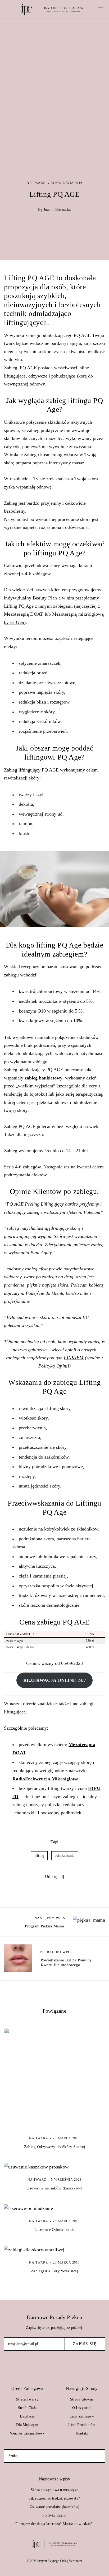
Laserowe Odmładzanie (55, 2230)
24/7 (55, 1680)
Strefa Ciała (27, 2408)
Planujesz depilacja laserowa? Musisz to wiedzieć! (54, 2524)
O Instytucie (82, 2408)
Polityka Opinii (54, 2515)
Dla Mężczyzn (27, 2425)
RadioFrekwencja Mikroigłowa (46, 1779)
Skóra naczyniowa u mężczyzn (55, 2490)
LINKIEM (74, 1358)
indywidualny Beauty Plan (31, 598)
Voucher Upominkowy (27, 2433)
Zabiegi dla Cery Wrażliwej (54, 2271)
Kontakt (82, 2433)
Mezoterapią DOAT (24, 614)
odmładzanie (65, 1856)
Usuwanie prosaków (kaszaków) (54, 2188)
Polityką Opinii (54, 1366)
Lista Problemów (82, 2425)
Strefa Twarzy (27, 2399)
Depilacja (27, 2416)
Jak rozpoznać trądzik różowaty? (55, 2498)
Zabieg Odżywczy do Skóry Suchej (54, 2147)
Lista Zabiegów (82, 2416)
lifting (39, 1856)
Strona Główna (82, 2399)
